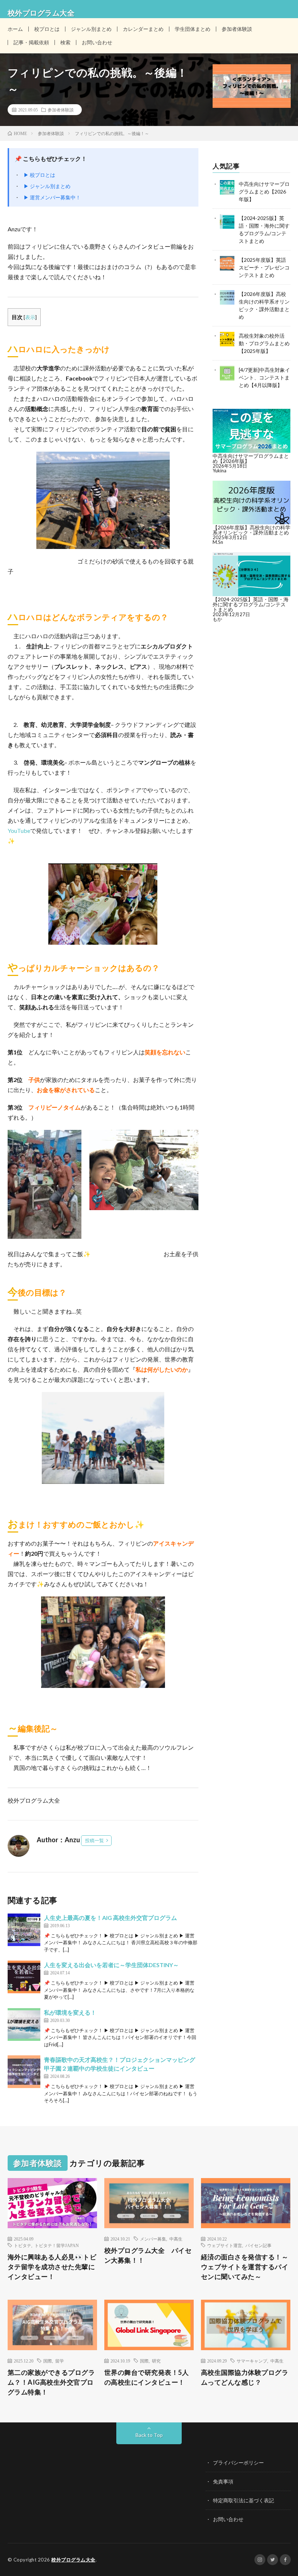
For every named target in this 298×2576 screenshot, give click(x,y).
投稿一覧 (94, 1840)
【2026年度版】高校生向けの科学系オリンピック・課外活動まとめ (251, 530)
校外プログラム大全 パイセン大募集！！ (148, 2255)
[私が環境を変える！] (24, 2024)
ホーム (15, 29)
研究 (156, 2361)
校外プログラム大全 (73, 2560)
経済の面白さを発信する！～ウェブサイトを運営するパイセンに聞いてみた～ (245, 2267)
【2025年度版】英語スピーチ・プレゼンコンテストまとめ (264, 267)
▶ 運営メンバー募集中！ (52, 197)
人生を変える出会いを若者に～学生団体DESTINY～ (111, 1965)
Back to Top (149, 2435)
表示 (30, 317)
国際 (48, 2361)
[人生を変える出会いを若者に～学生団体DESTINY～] (24, 1977)
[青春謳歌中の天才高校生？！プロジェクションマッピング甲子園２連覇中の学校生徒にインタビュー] (24, 2072)
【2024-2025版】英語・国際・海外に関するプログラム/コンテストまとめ (251, 604)
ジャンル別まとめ (91, 29)
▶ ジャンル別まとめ (47, 186)
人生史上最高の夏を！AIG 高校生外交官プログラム (110, 1918)
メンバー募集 (153, 2239)
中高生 (176, 2239)
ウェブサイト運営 (225, 2245)
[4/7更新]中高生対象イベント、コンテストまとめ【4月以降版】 (264, 377)
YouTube (19, 831)
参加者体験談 (237, 29)
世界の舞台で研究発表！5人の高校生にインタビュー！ (147, 2377)
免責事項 (223, 2481)
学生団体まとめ (193, 29)
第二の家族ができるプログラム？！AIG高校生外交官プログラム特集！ (51, 2382)
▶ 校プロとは (39, 175)
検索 (65, 42)
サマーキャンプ (252, 2361)
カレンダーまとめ (143, 29)
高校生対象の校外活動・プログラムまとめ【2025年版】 (264, 343)
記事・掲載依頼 (31, 42)
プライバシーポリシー (238, 2463)
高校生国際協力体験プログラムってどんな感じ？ (245, 2377)
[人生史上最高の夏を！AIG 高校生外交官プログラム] (24, 1930)
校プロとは (47, 29)
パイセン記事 (258, 2245)
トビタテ (23, 2245)
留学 (60, 2361)
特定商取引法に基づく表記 (243, 2500)
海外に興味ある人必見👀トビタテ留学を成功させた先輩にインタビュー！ (52, 2267)
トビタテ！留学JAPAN (57, 2245)
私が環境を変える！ (70, 2012)
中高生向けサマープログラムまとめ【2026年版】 (264, 192)
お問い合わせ (97, 42)
